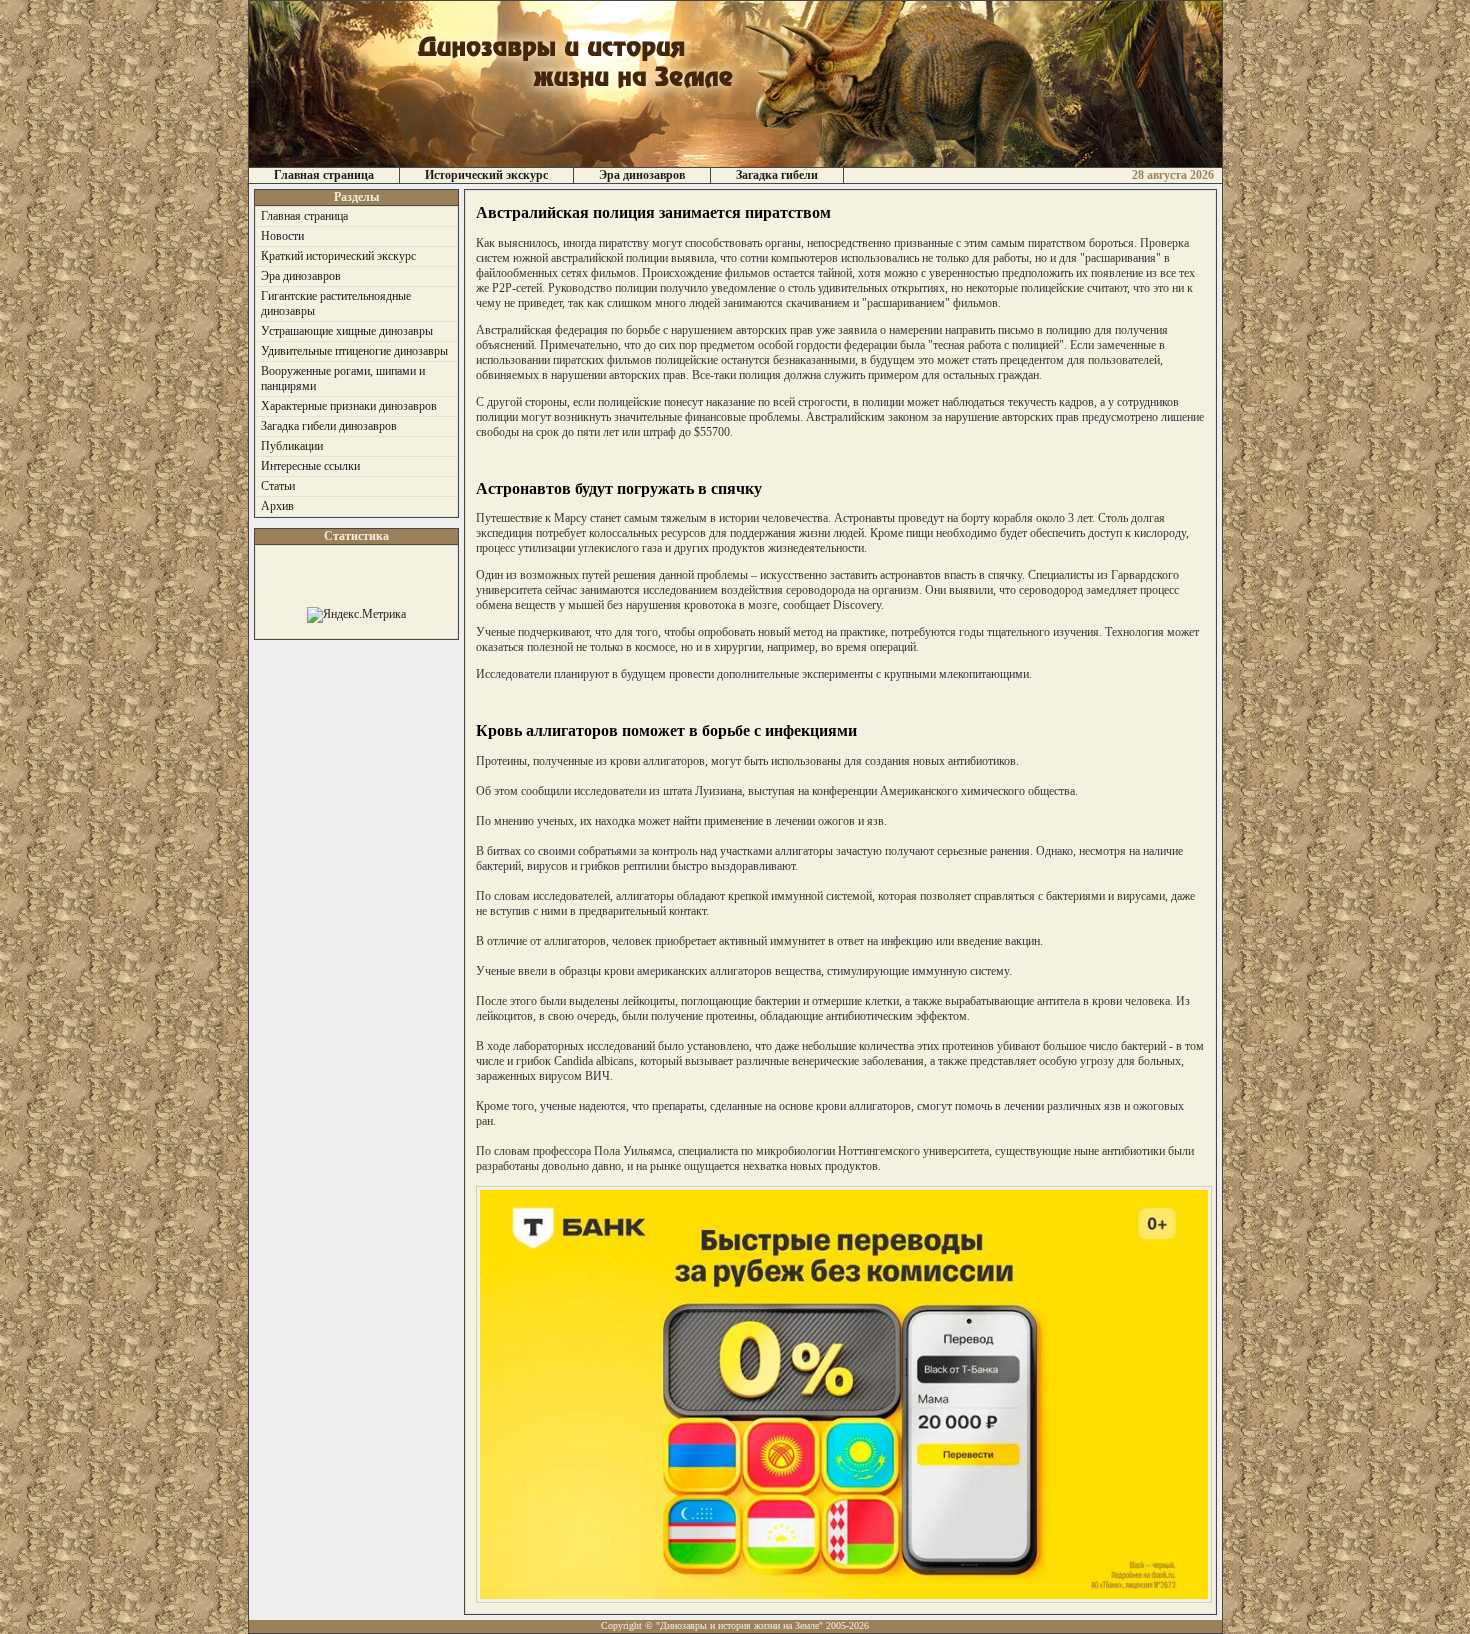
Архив (277, 506)
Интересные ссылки (310, 466)
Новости (282, 236)
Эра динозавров (642, 175)
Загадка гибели (777, 175)
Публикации (292, 446)
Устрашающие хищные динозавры (347, 331)
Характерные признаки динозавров (349, 406)
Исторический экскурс (486, 175)
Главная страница (324, 175)
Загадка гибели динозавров (329, 426)
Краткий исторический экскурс (338, 256)
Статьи (278, 486)
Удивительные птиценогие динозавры (354, 351)
